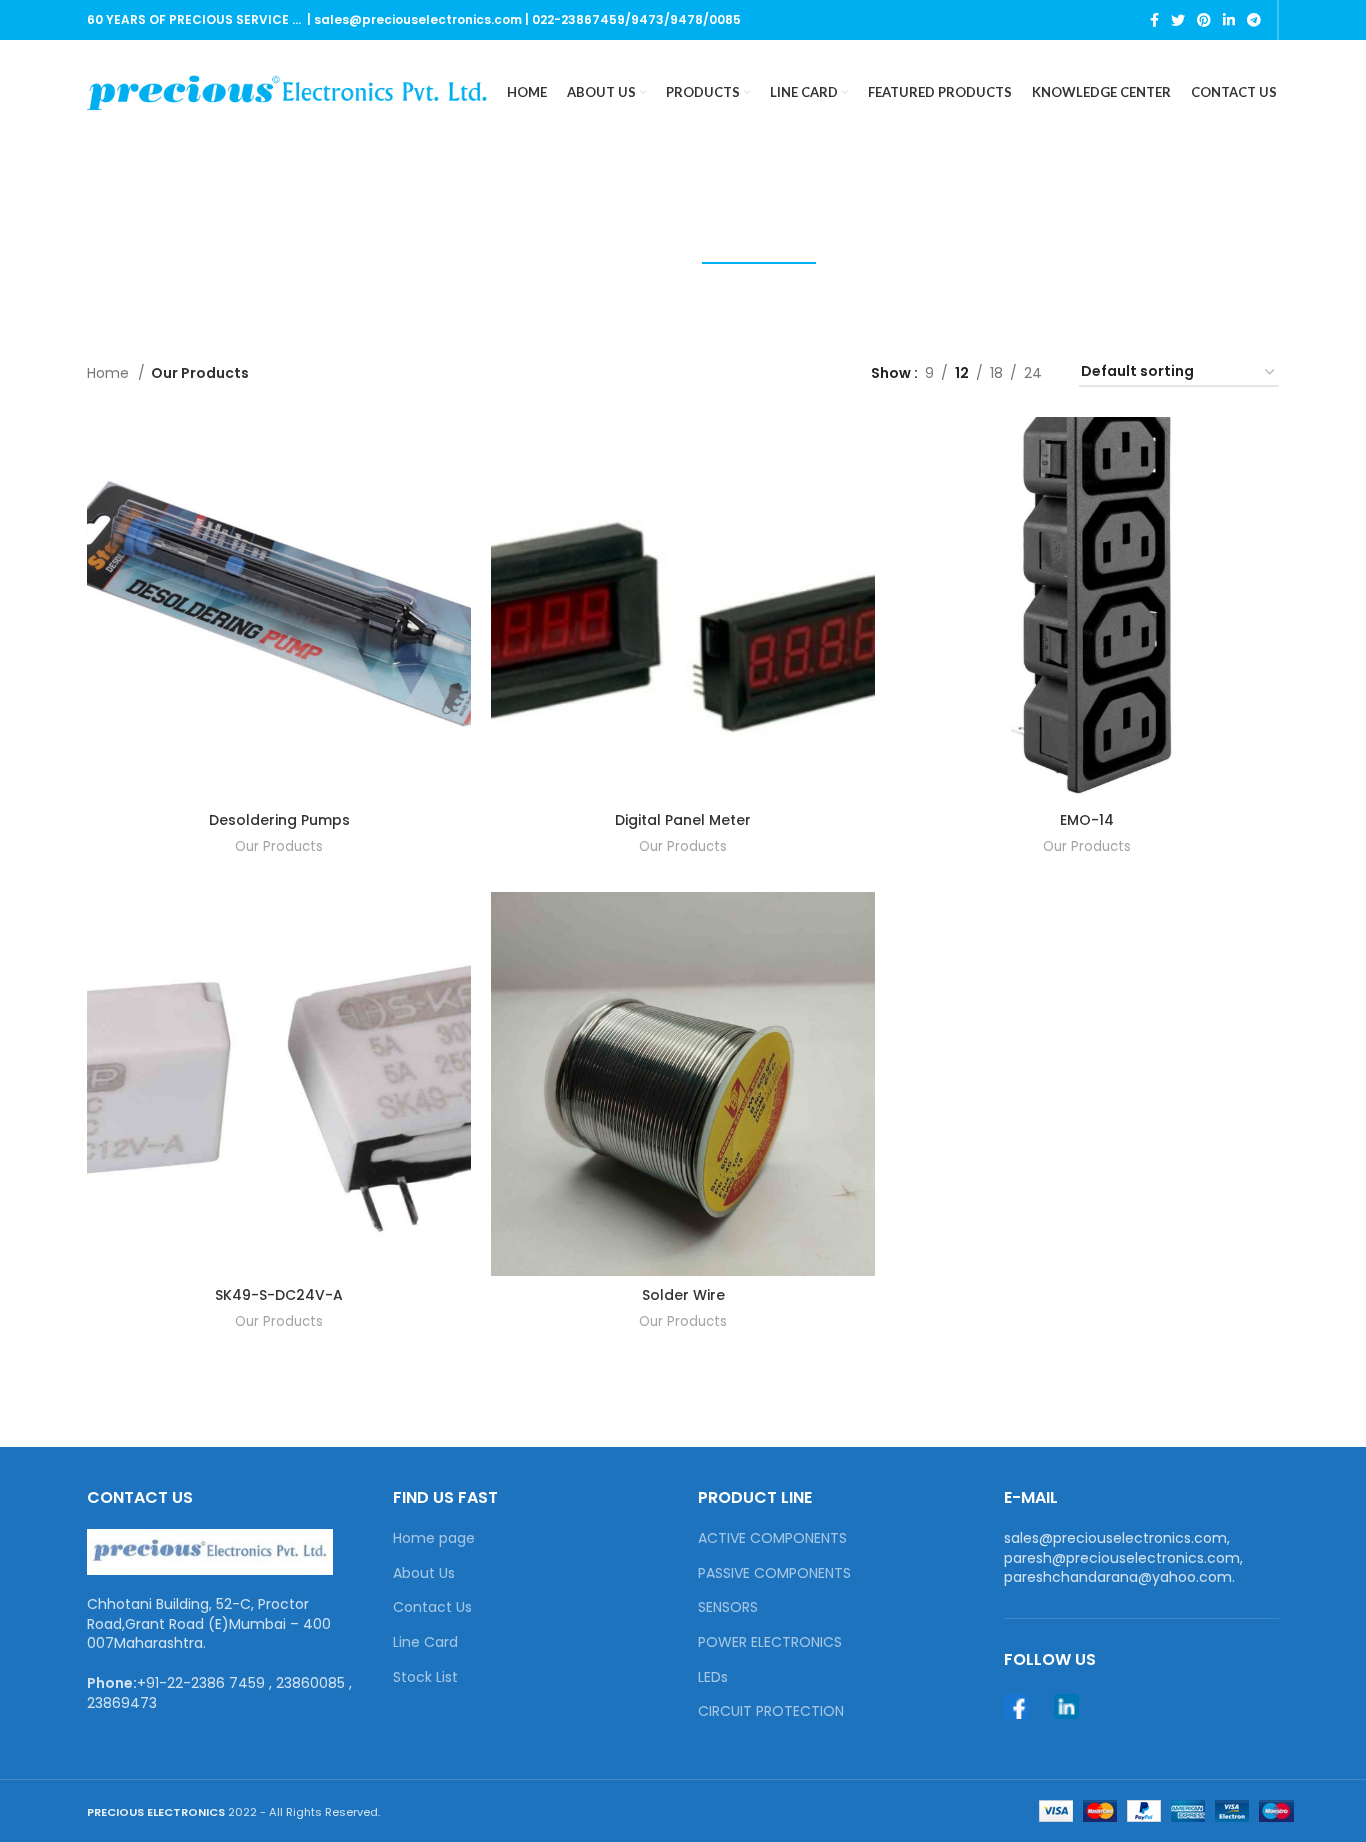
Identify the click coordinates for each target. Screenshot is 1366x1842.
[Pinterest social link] (1204, 20)
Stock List (425, 1677)
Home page (434, 1538)
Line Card (425, 1642)
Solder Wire (683, 1295)
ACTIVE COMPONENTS (772, 1538)
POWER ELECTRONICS (770, 1642)
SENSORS (728, 1607)
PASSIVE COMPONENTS (774, 1573)
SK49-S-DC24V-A (279, 1295)
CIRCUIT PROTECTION (771, 1711)
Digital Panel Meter (683, 820)
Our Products (279, 846)
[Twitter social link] (1178, 20)
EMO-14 (1087, 820)
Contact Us (432, 1607)
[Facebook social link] (1154, 20)
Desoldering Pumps (279, 820)
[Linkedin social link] (1229, 20)
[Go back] (513, 191)
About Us (424, 1573)
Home (110, 373)
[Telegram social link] (1254, 20)
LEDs (713, 1677)
